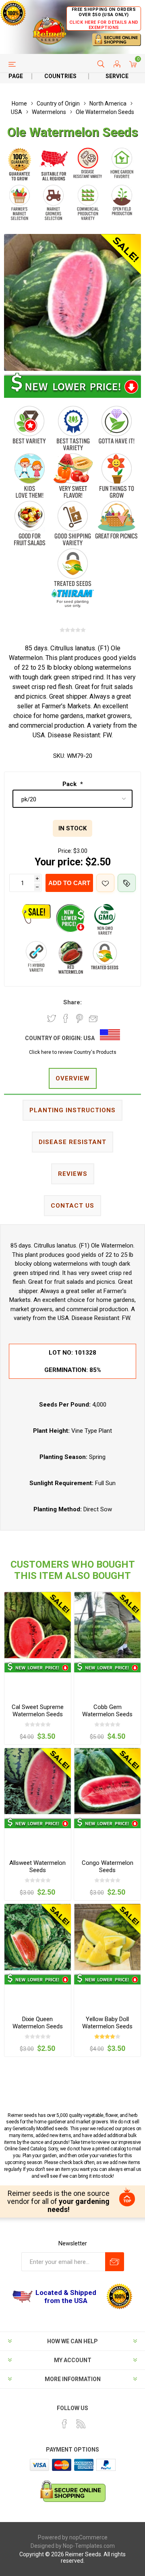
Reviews (73, 1174)
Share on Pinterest (80, 1018)
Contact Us (72, 1206)
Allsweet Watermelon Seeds (37, 1866)
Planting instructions (72, 1110)
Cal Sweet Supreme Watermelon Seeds (38, 1711)
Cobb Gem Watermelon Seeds (107, 1711)
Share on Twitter (52, 1018)
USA (89, 1038)
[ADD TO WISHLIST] (105, 883)
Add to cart (69, 883)
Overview (73, 1078)
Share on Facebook (66, 1018)
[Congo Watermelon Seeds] (107, 1781)
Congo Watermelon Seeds (108, 1866)
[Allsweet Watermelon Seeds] (38, 1781)
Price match (127, 883)
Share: (72, 1002)
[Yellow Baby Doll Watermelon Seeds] (107, 1937)
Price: (65, 851)
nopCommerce (88, 2537)
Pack (70, 784)
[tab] (72, 1079)
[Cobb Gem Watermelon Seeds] (107, 1625)
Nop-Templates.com (89, 2546)
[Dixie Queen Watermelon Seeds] (38, 1937)
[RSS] (81, 2424)
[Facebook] (64, 2424)
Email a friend (93, 1018)
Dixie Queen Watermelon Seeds (38, 2023)
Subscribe (115, 2262)
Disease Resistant (72, 1142)
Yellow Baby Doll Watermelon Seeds (107, 2023)
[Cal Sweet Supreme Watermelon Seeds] (38, 1625)
